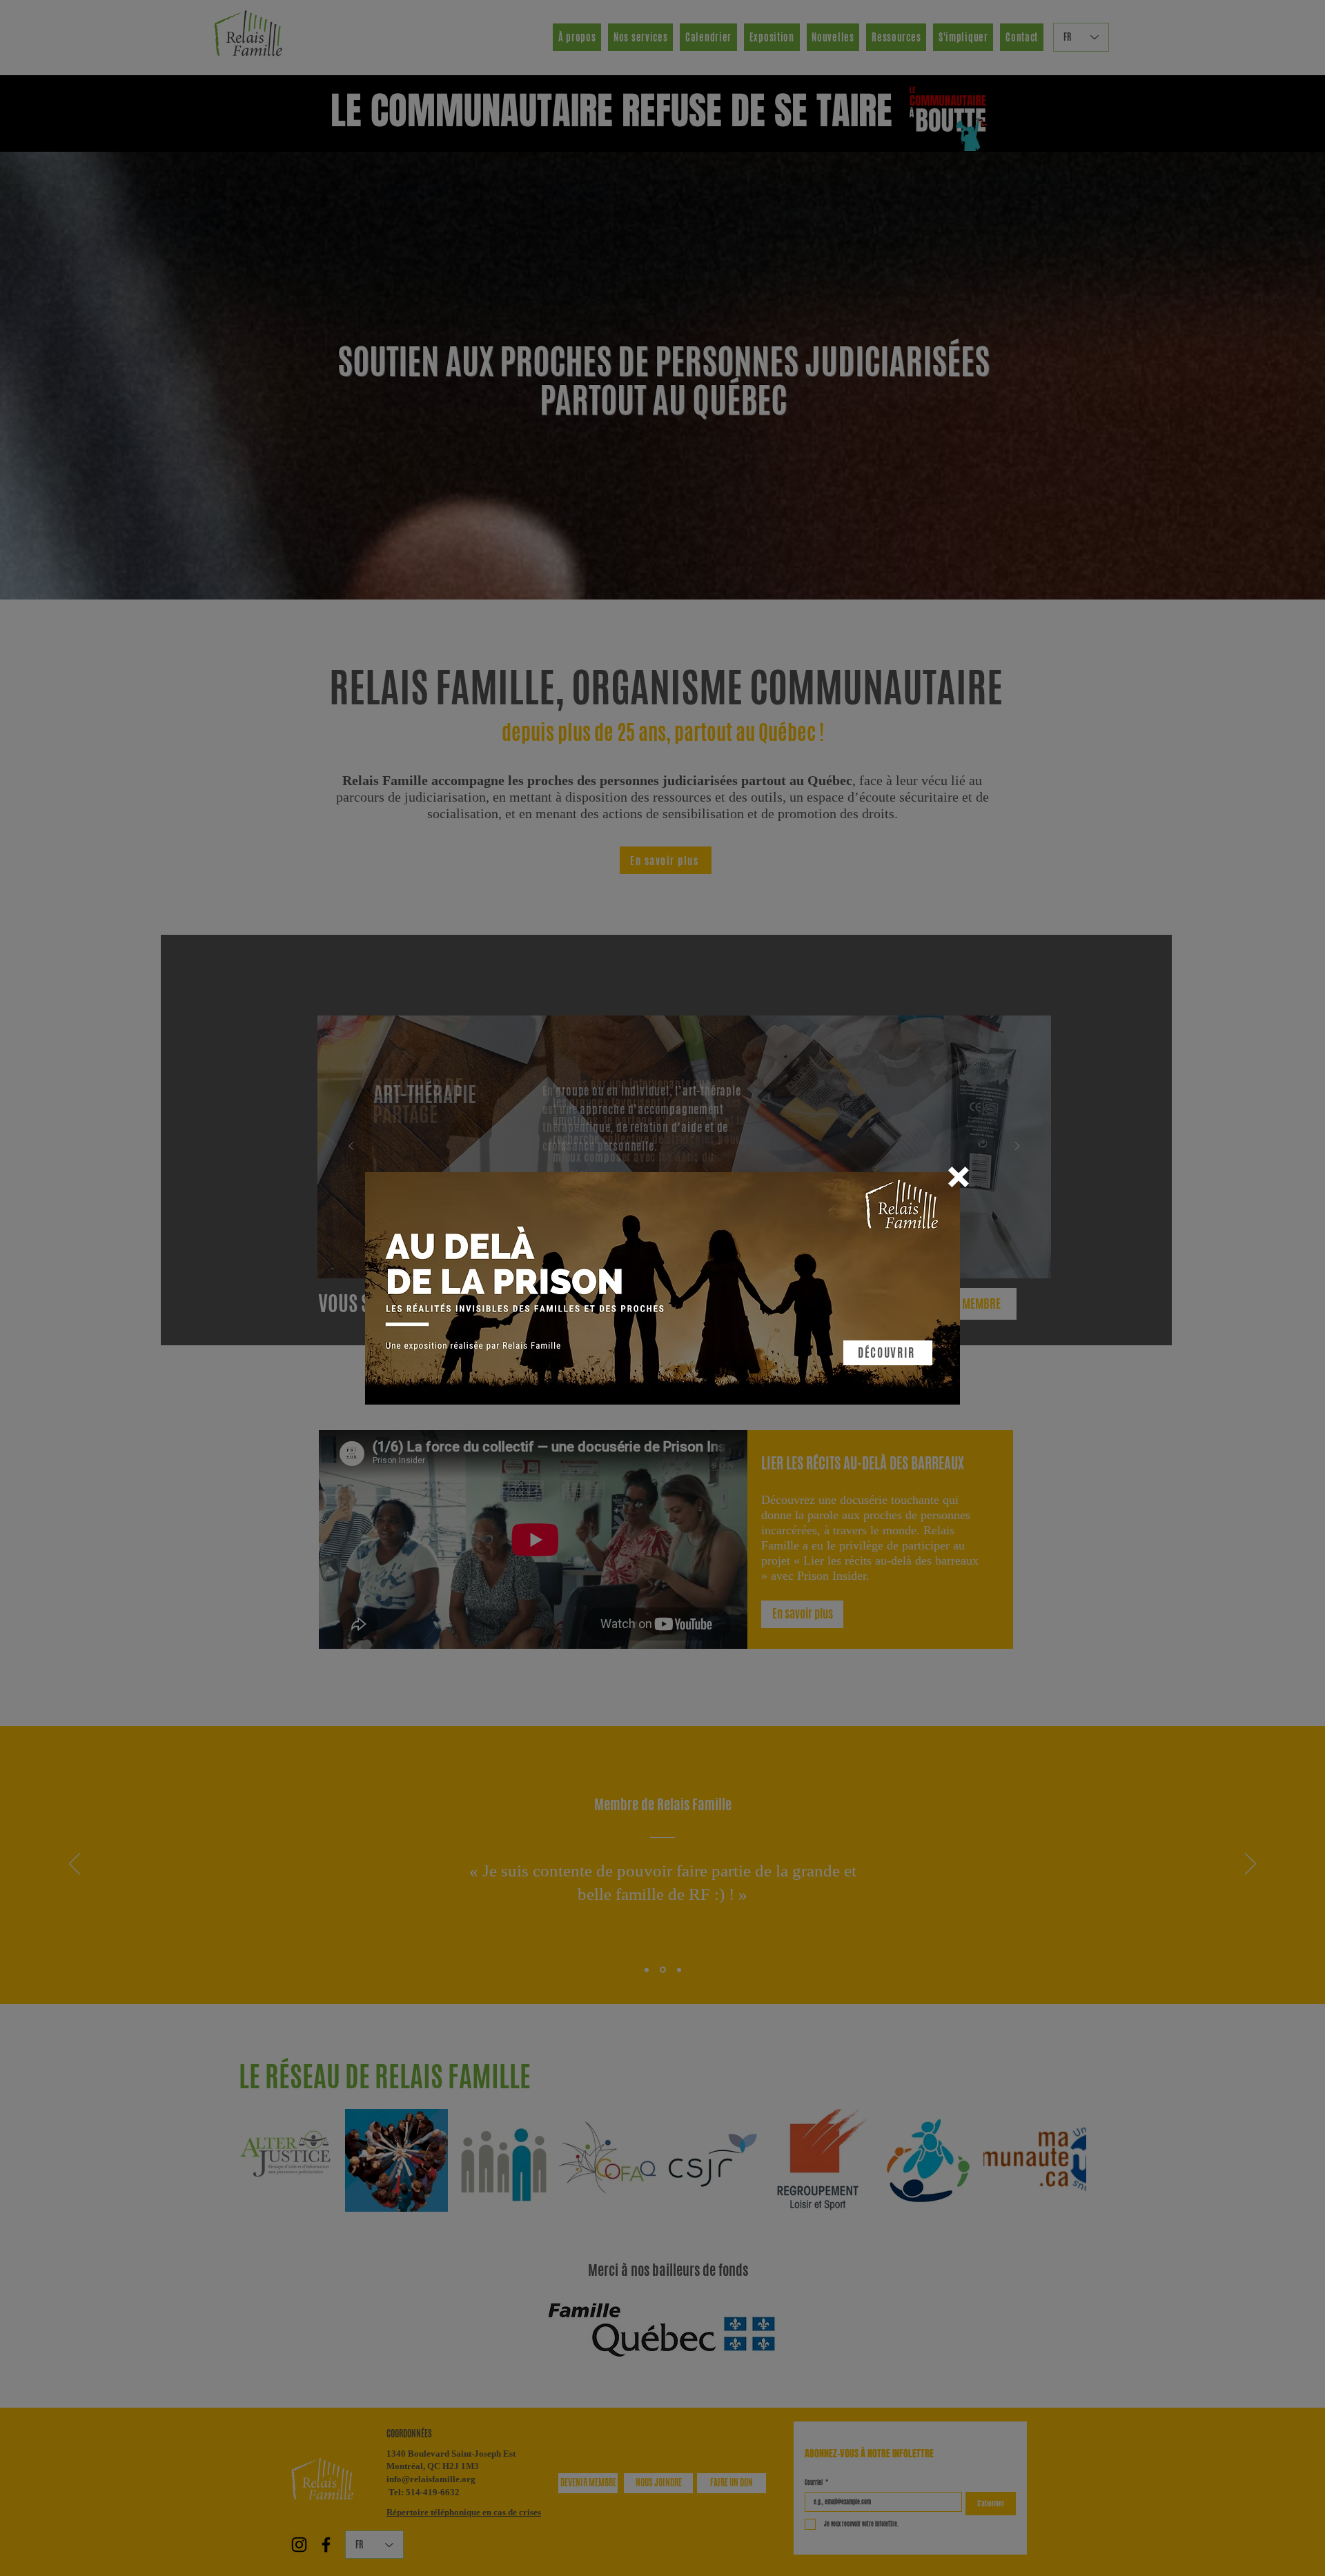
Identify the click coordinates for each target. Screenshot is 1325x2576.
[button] (959, 1177)
